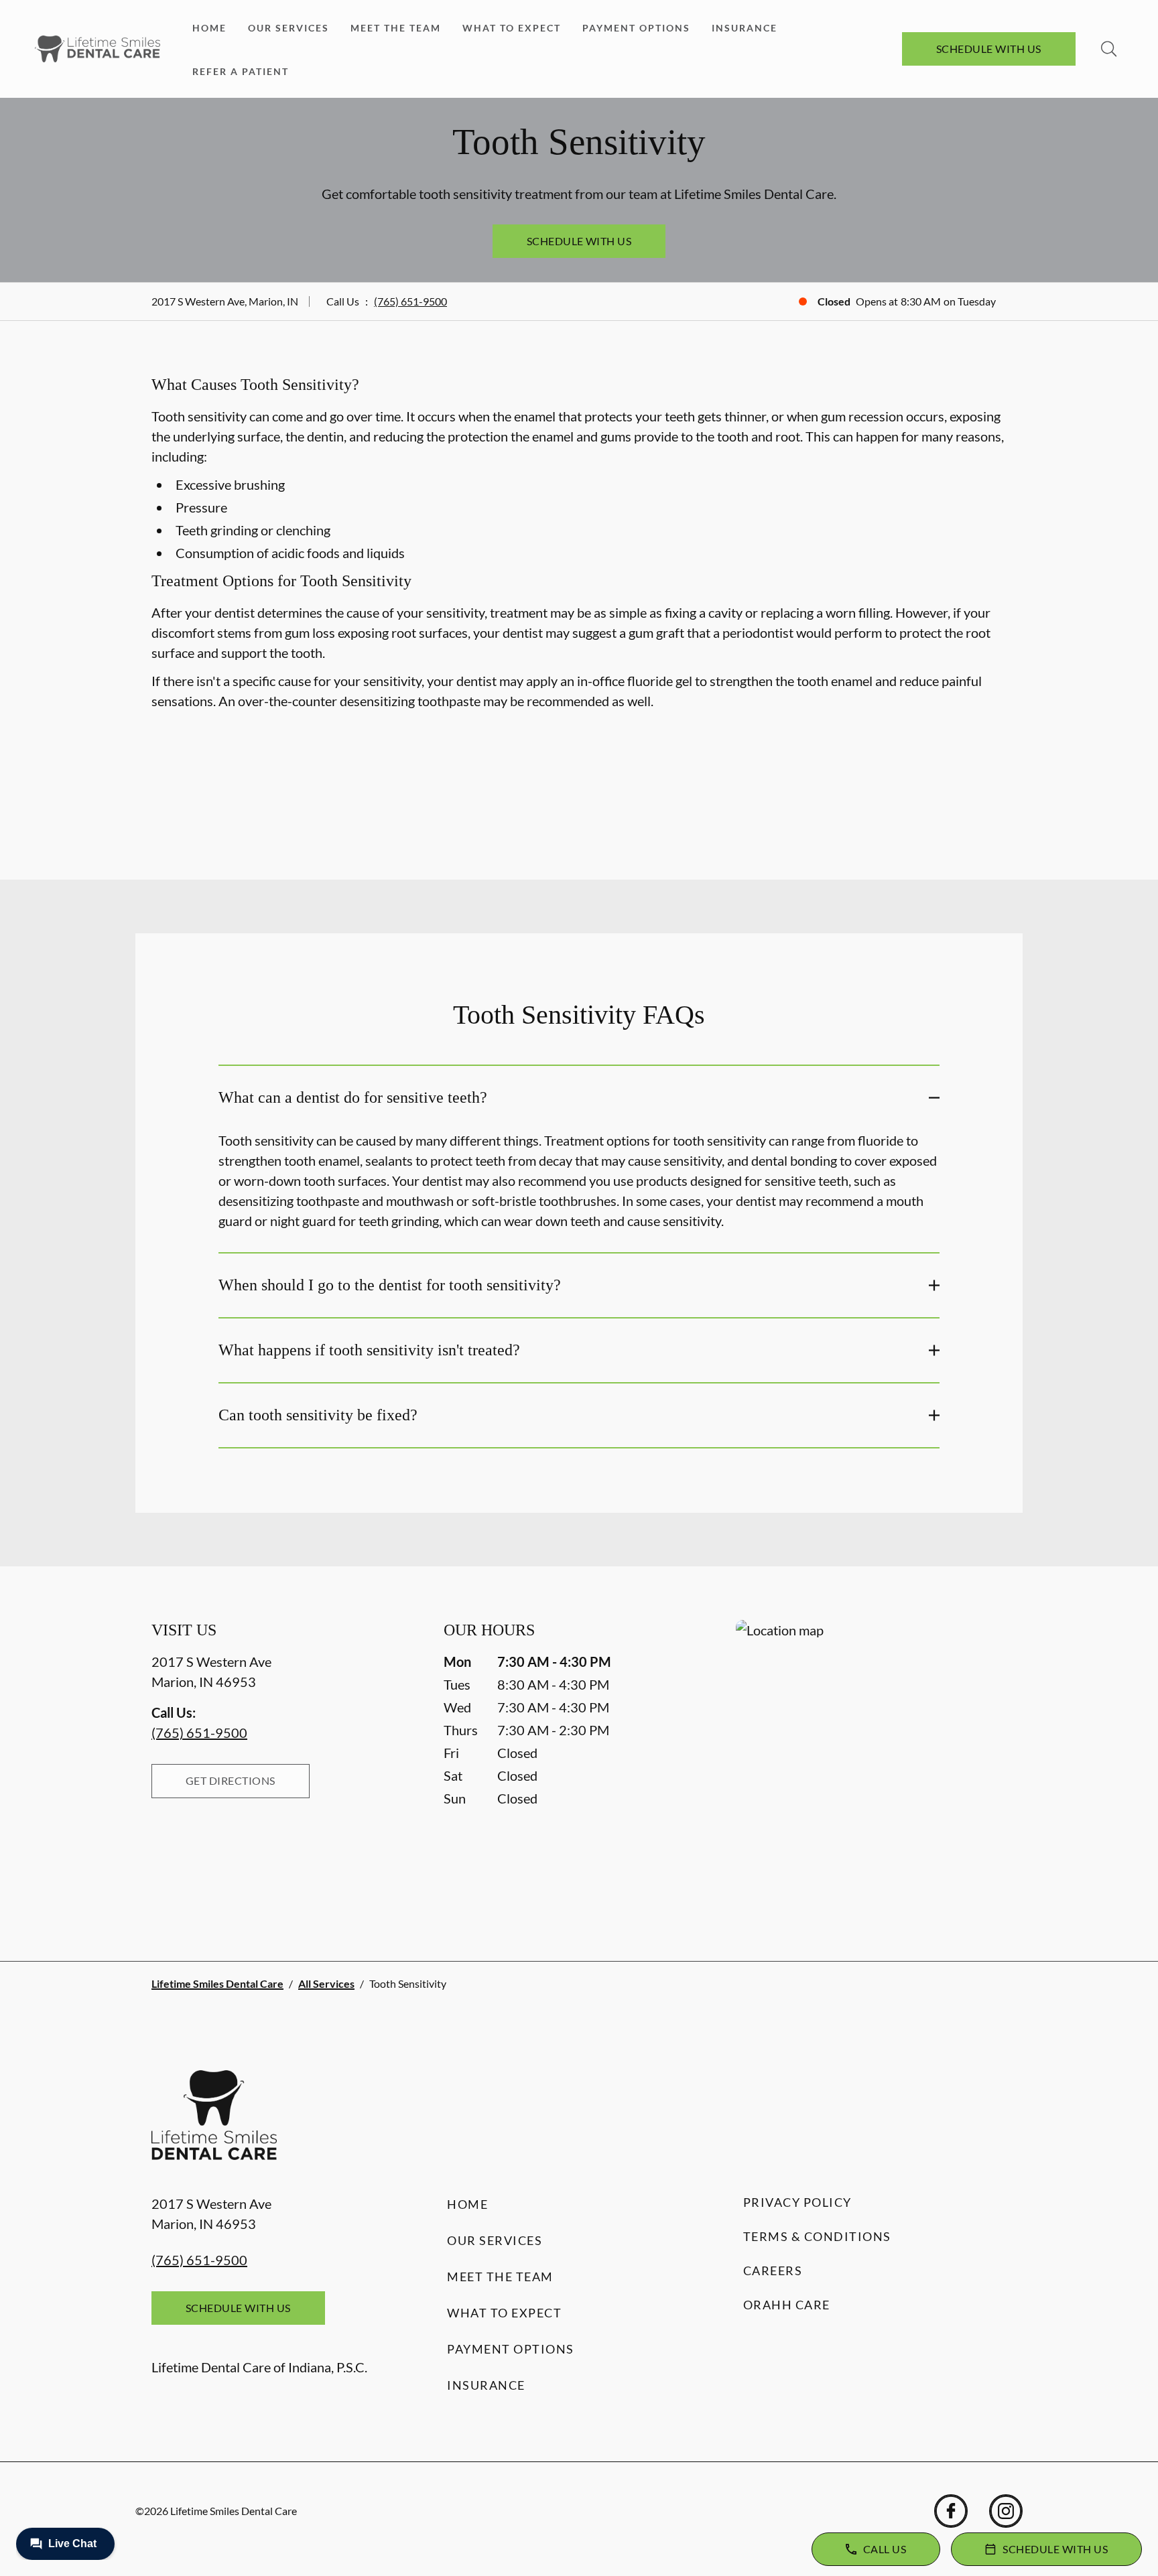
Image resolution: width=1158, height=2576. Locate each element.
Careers (773, 2270)
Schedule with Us (989, 49)
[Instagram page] (1006, 2511)
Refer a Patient (241, 71)
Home (209, 28)
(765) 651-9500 (410, 301)
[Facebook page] (951, 2511)
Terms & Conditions (817, 2236)
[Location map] (871, 1764)
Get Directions (231, 1780)
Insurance (745, 28)
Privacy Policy (797, 2202)
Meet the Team (396, 28)
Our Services (288, 28)
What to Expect (512, 28)
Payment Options (636, 28)
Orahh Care (787, 2305)
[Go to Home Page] (98, 49)
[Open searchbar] (1109, 49)
